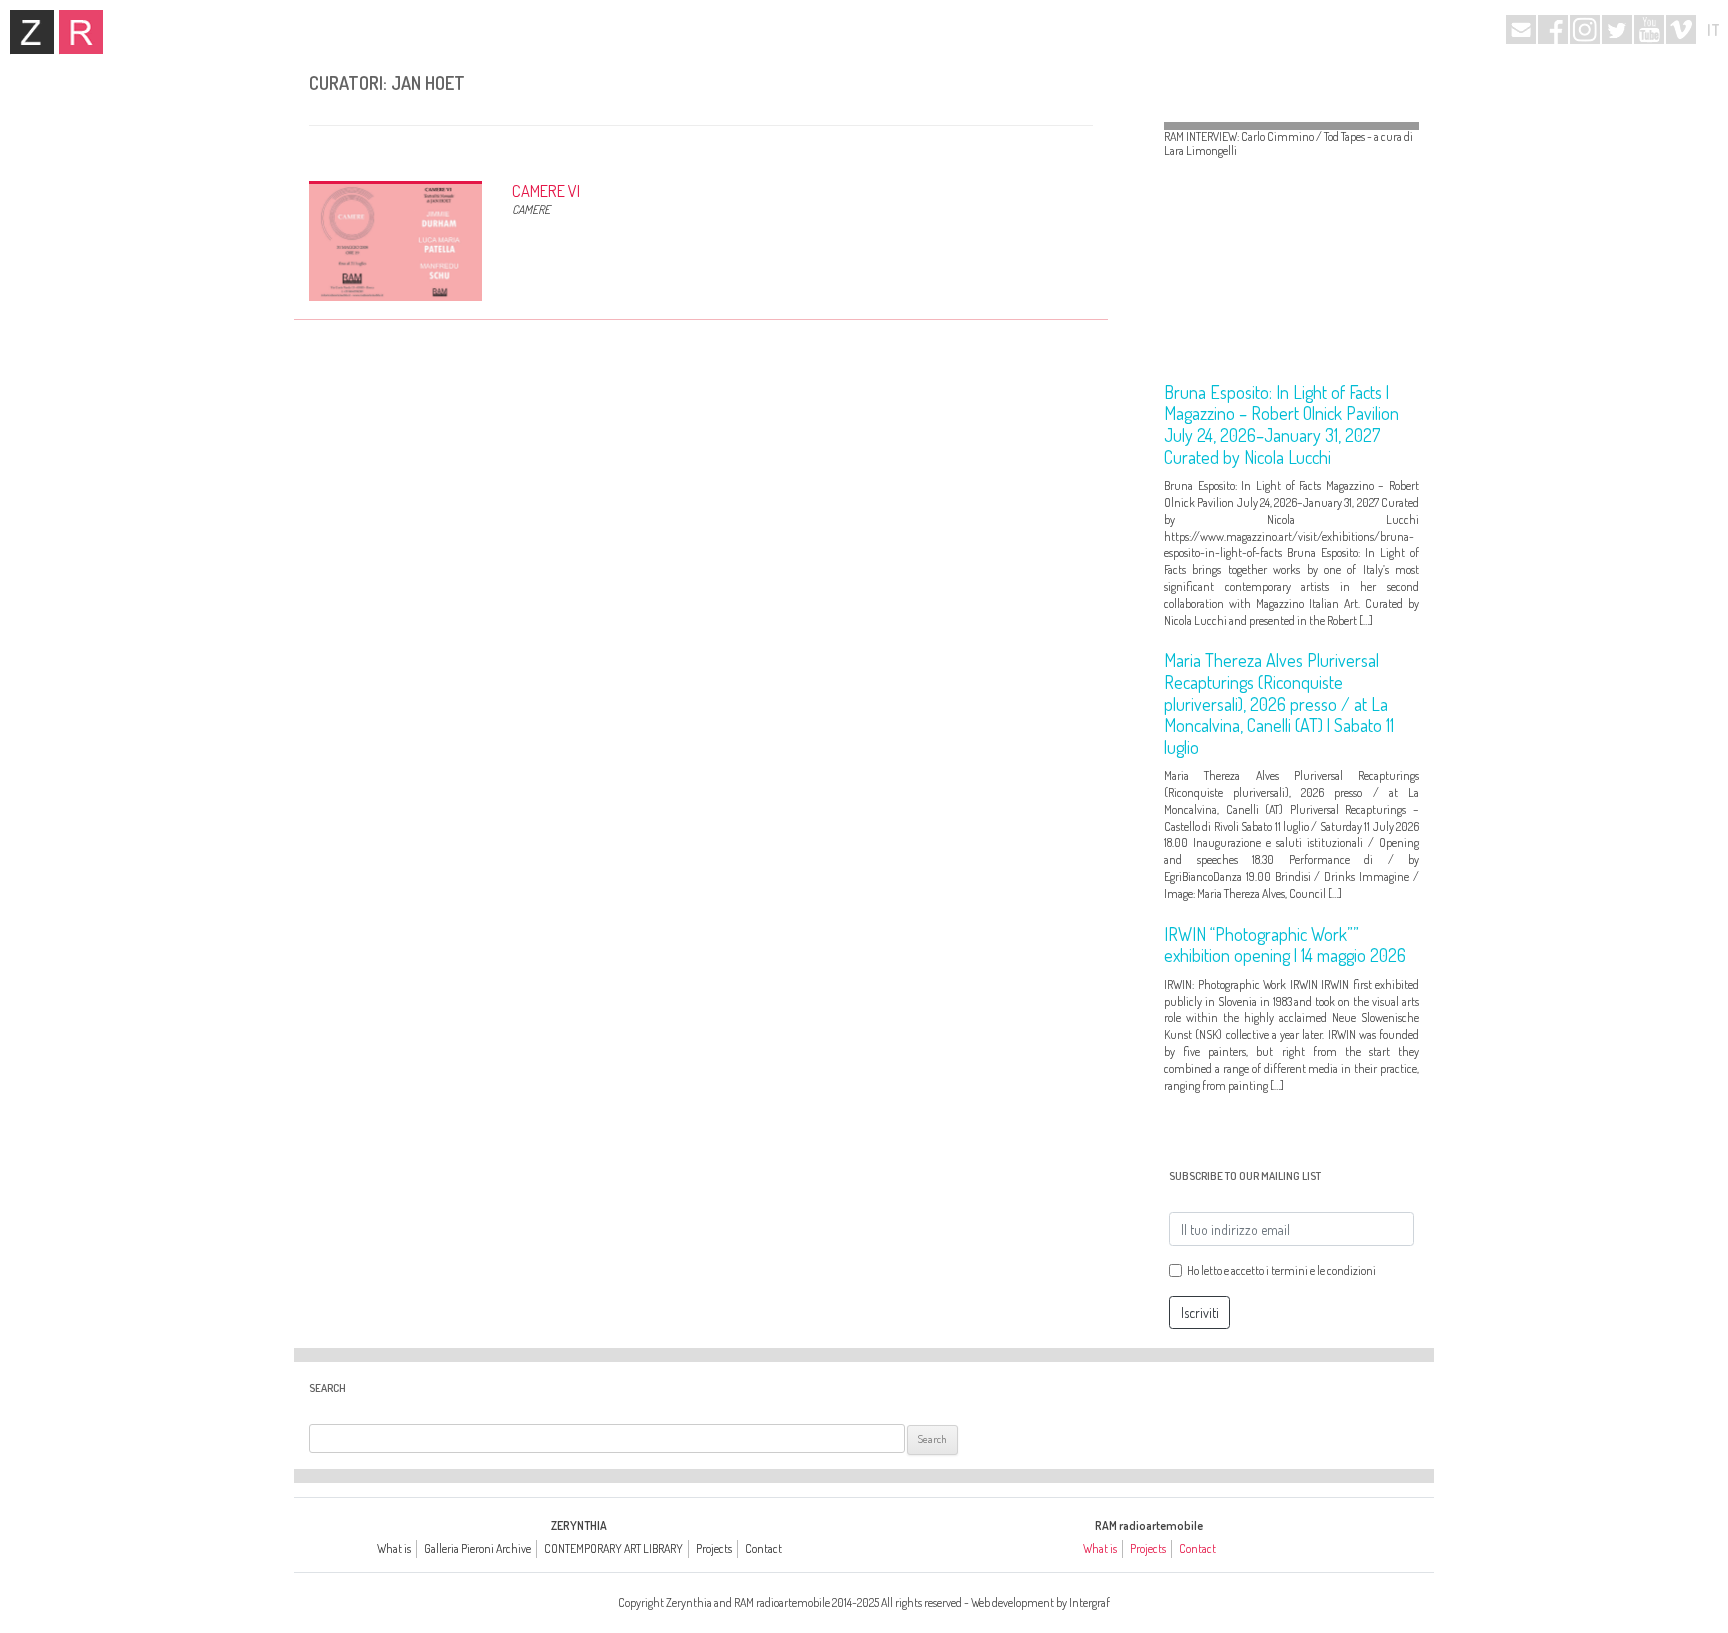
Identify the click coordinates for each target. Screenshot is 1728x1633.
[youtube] (1649, 29)
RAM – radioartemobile (81, 32)
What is (394, 1548)
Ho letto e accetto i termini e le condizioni (1281, 1270)
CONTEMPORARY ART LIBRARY (613, 1548)
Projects (714, 1548)
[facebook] (1553, 29)
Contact (763, 1548)
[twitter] (1617, 29)
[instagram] (1585, 29)
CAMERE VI (546, 190)
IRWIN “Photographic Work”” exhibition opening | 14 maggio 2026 (1285, 945)
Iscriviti (1200, 1312)
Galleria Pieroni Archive (477, 1548)
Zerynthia (32, 32)
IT (1713, 30)
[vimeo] (1681, 29)
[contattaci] (1521, 29)
